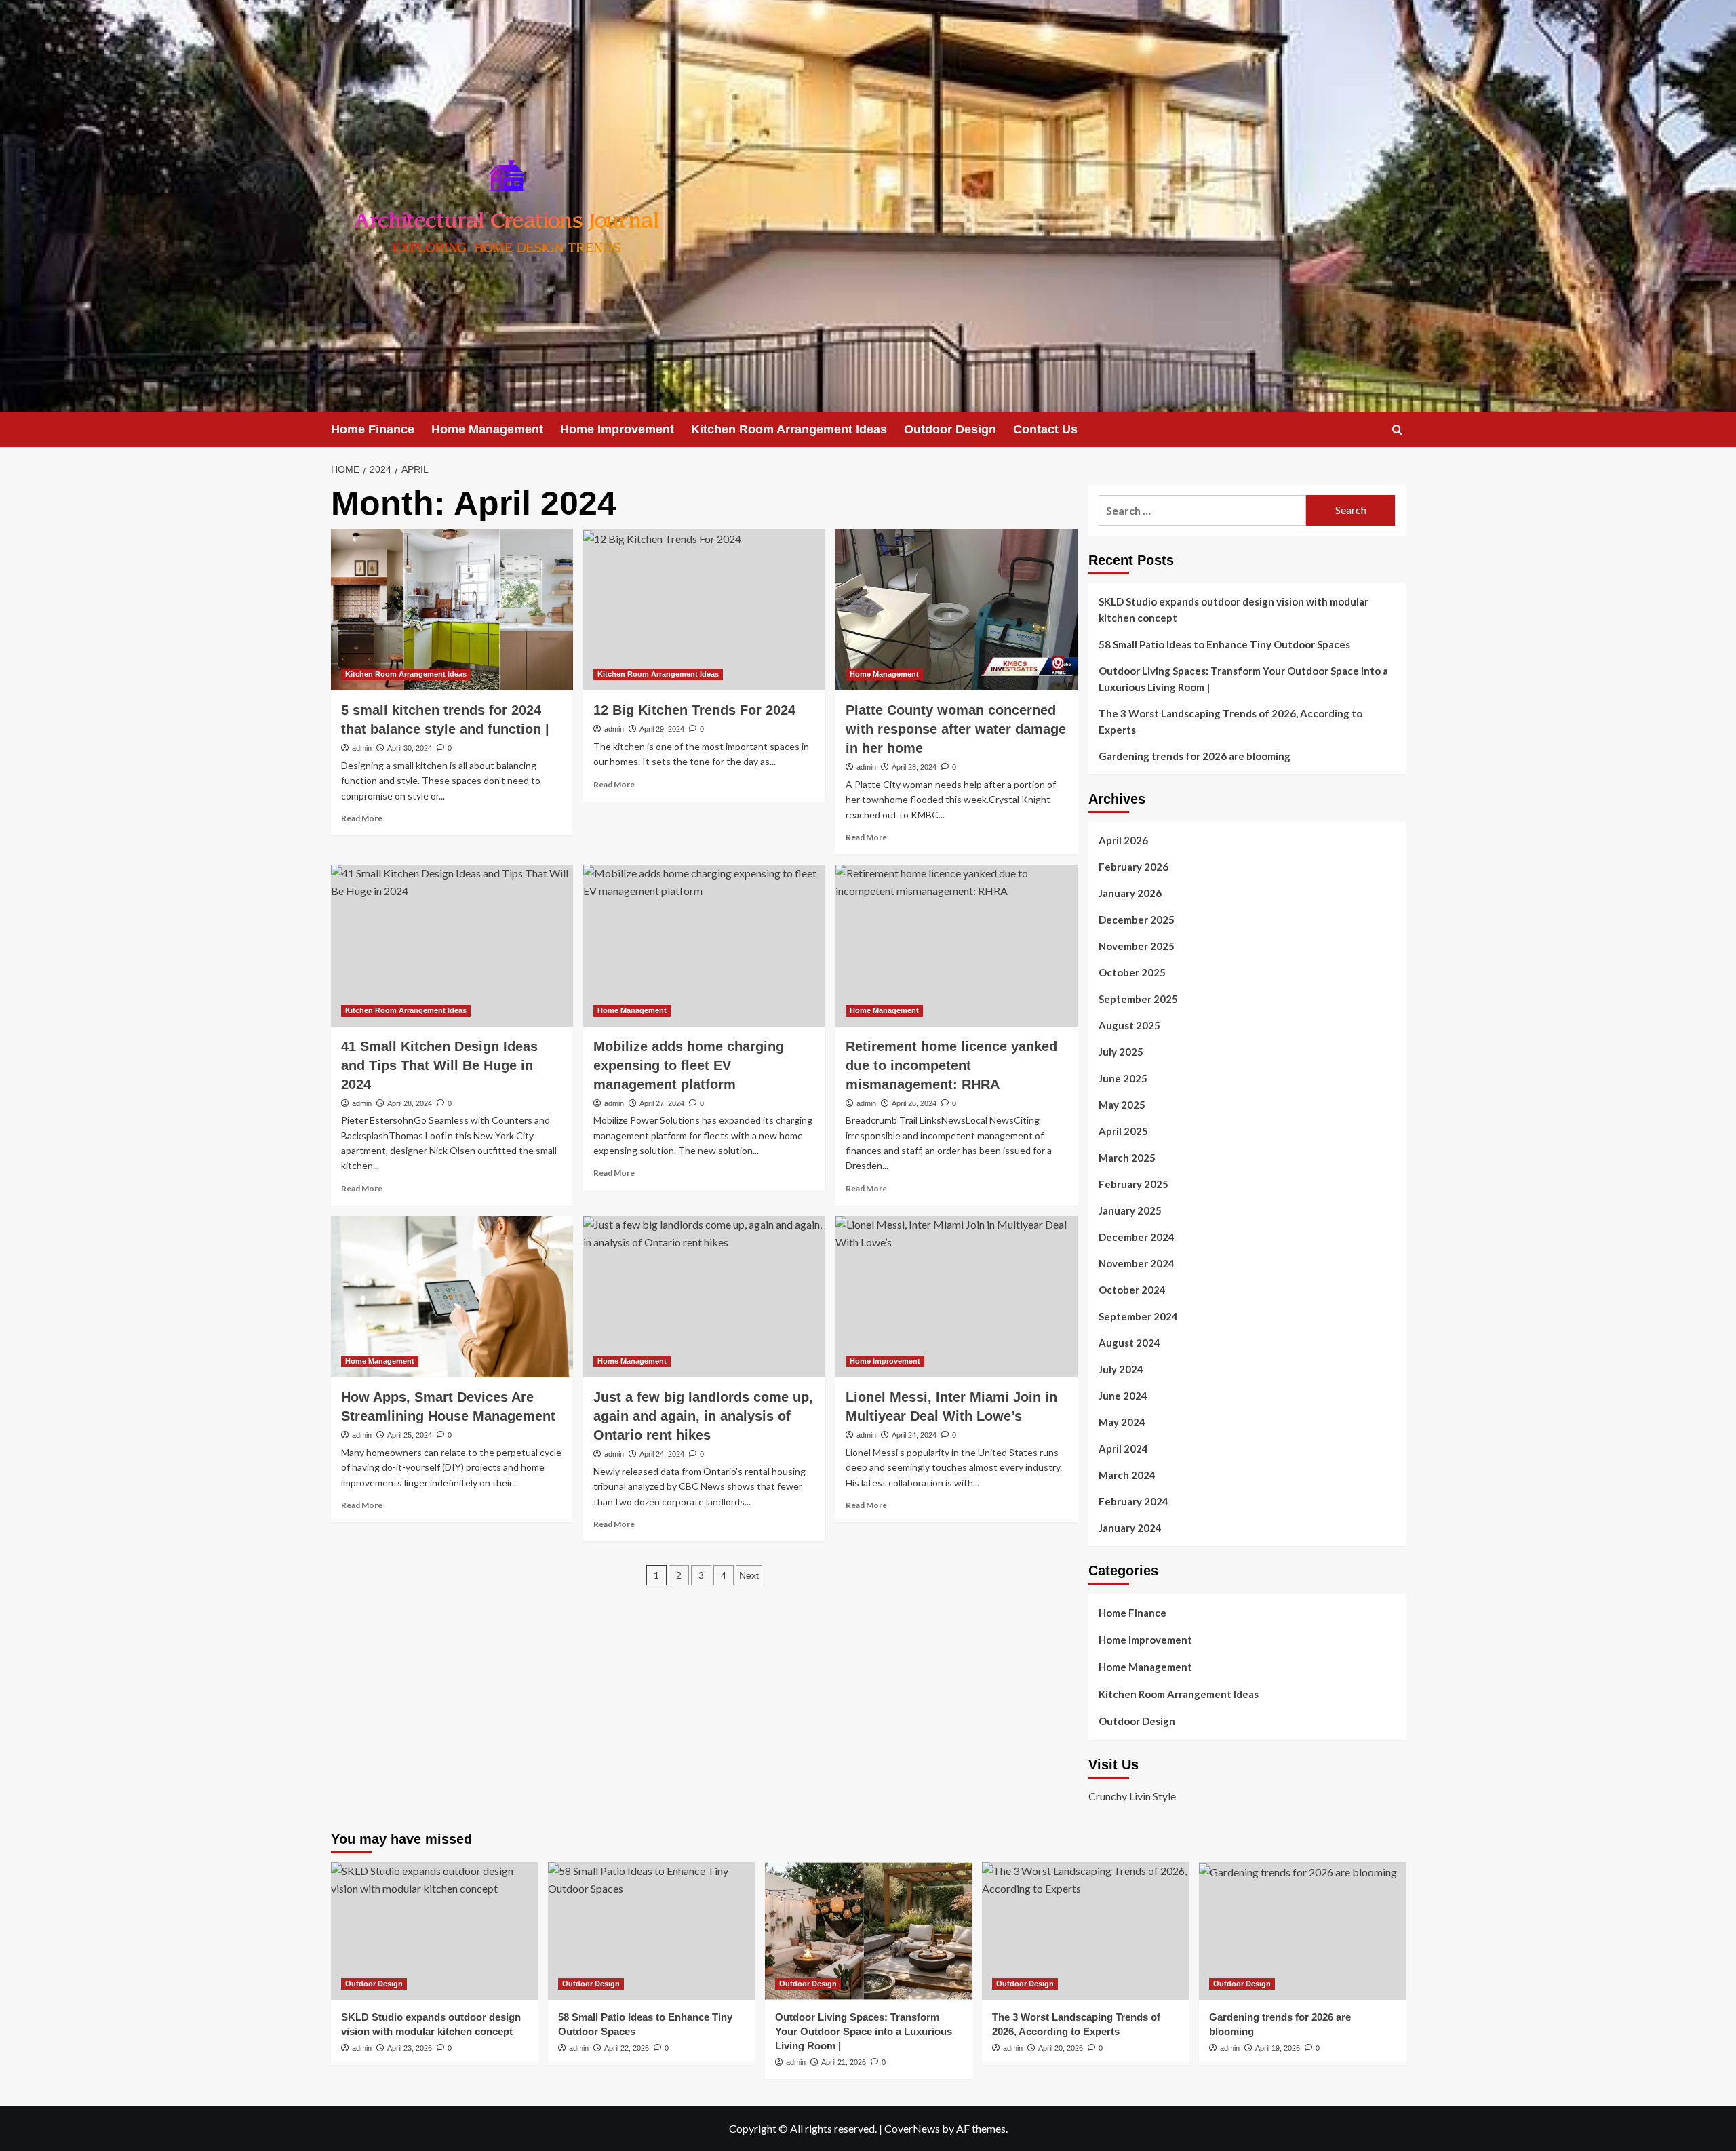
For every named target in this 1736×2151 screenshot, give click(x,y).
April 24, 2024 (662, 1454)
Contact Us (1045, 429)
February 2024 (1133, 1501)
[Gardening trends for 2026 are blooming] (1302, 1931)
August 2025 (1129, 1025)
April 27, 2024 (662, 1103)
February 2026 (1133, 867)
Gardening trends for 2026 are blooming (1195, 756)
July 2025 (1121, 1052)
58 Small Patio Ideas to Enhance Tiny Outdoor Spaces (1224, 644)
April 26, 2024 (914, 1103)
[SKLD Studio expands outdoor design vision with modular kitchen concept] (434, 1931)
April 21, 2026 (844, 2062)
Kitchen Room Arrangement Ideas (789, 429)
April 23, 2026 (410, 2048)
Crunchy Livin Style (1132, 1796)
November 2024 (1137, 1263)
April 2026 (1123, 840)
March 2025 (1127, 1158)
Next (749, 1575)
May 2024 (1122, 1422)
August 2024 (1129, 1343)
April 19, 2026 (1278, 2048)
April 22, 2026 (627, 2048)
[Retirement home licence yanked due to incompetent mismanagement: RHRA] (956, 945)
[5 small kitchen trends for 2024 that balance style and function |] (452, 610)
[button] (1397, 430)
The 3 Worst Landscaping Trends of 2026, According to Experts (1230, 722)
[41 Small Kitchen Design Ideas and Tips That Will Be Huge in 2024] (452, 945)
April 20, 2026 (1061, 2048)
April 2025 (1123, 1131)
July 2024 (1121, 1369)
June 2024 (1123, 1396)
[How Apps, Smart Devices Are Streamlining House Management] (452, 1297)
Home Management (487, 429)
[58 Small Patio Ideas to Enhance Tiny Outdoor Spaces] (651, 1931)
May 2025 (1122, 1105)
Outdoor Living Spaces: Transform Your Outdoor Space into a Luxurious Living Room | (1243, 679)
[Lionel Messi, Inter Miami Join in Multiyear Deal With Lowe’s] (956, 1297)
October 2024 (1132, 1290)
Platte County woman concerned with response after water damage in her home (956, 729)
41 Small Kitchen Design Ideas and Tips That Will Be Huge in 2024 (439, 1065)
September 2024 (1138, 1316)
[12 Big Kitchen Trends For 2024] (704, 610)
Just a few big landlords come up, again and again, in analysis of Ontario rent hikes (703, 1416)
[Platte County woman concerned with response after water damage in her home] (956, 610)
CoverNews (912, 2128)
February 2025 (1133, 1184)
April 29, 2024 (662, 729)
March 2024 (1127, 1475)
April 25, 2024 (410, 1435)
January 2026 (1130, 893)
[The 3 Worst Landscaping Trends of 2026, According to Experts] (1085, 1931)
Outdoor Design (950, 429)
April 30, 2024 (410, 748)
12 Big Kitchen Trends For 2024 (694, 710)
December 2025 (1137, 920)
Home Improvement (617, 429)
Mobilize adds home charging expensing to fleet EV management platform (689, 1065)
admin (362, 748)
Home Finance (373, 429)
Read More (362, 818)
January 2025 (1130, 1210)
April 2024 (1123, 1448)
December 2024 (1137, 1237)
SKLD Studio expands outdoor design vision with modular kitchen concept (1234, 610)
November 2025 (1137, 946)
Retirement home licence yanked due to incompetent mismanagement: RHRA (951, 1065)
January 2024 (1130, 1528)
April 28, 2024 (914, 767)
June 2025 (1123, 1078)
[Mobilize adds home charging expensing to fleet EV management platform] (704, 945)
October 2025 (1132, 972)
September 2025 (1138, 999)
